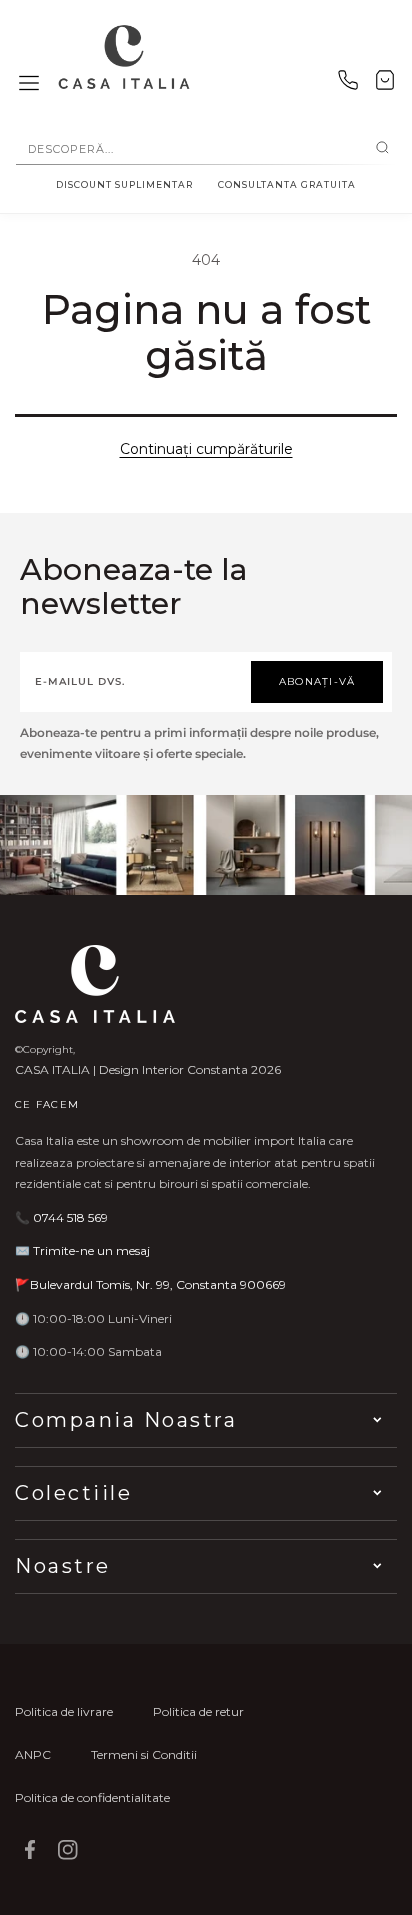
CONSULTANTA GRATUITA (287, 184)
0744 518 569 (70, 1217)
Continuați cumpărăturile (206, 449)
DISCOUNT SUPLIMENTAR (124, 184)
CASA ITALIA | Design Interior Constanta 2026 (148, 1069)
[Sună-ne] (348, 84)
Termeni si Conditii (144, 1754)
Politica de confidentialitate (92, 1797)
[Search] (382, 149)
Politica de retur (198, 1711)
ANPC (33, 1754)
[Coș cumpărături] (385, 84)
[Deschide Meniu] (29, 84)
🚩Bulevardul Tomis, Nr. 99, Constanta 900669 (150, 1284)
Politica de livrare (64, 1711)
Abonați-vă (317, 681)
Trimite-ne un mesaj (91, 1250)
